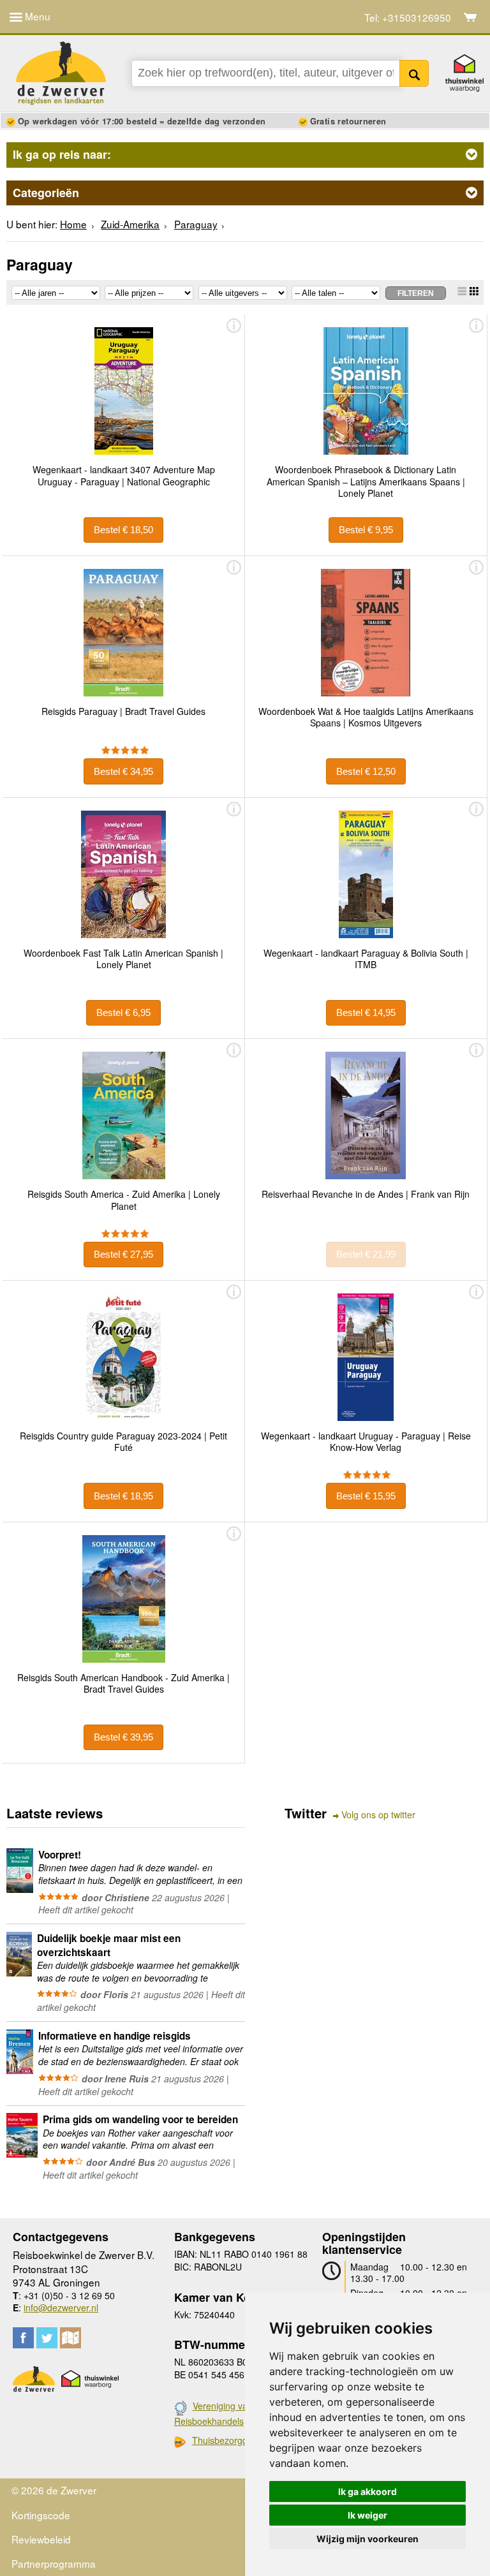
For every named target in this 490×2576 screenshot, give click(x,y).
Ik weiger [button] (367, 2515)
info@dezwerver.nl (61, 2307)
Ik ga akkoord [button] (367, 2491)
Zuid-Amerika (130, 224)
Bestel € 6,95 (123, 1012)
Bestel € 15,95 (366, 1496)
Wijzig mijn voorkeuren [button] (367, 2539)
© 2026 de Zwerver (54, 2490)
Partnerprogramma (54, 2563)
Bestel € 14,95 (366, 1012)
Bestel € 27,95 (123, 1254)
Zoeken (414, 73)
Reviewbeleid (41, 2539)
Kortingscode (41, 2515)
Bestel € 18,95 (123, 1496)
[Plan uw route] (71, 2338)
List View (462, 291)
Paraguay (196, 224)
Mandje (471, 17)
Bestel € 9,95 (366, 530)
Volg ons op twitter (378, 1815)
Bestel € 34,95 (123, 771)
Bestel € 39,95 (123, 1737)
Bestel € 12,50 (366, 771)
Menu (36, 16)
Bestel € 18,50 (123, 530)
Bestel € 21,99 (366, 1254)
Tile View (474, 291)
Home (73, 224)
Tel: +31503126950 (408, 18)
